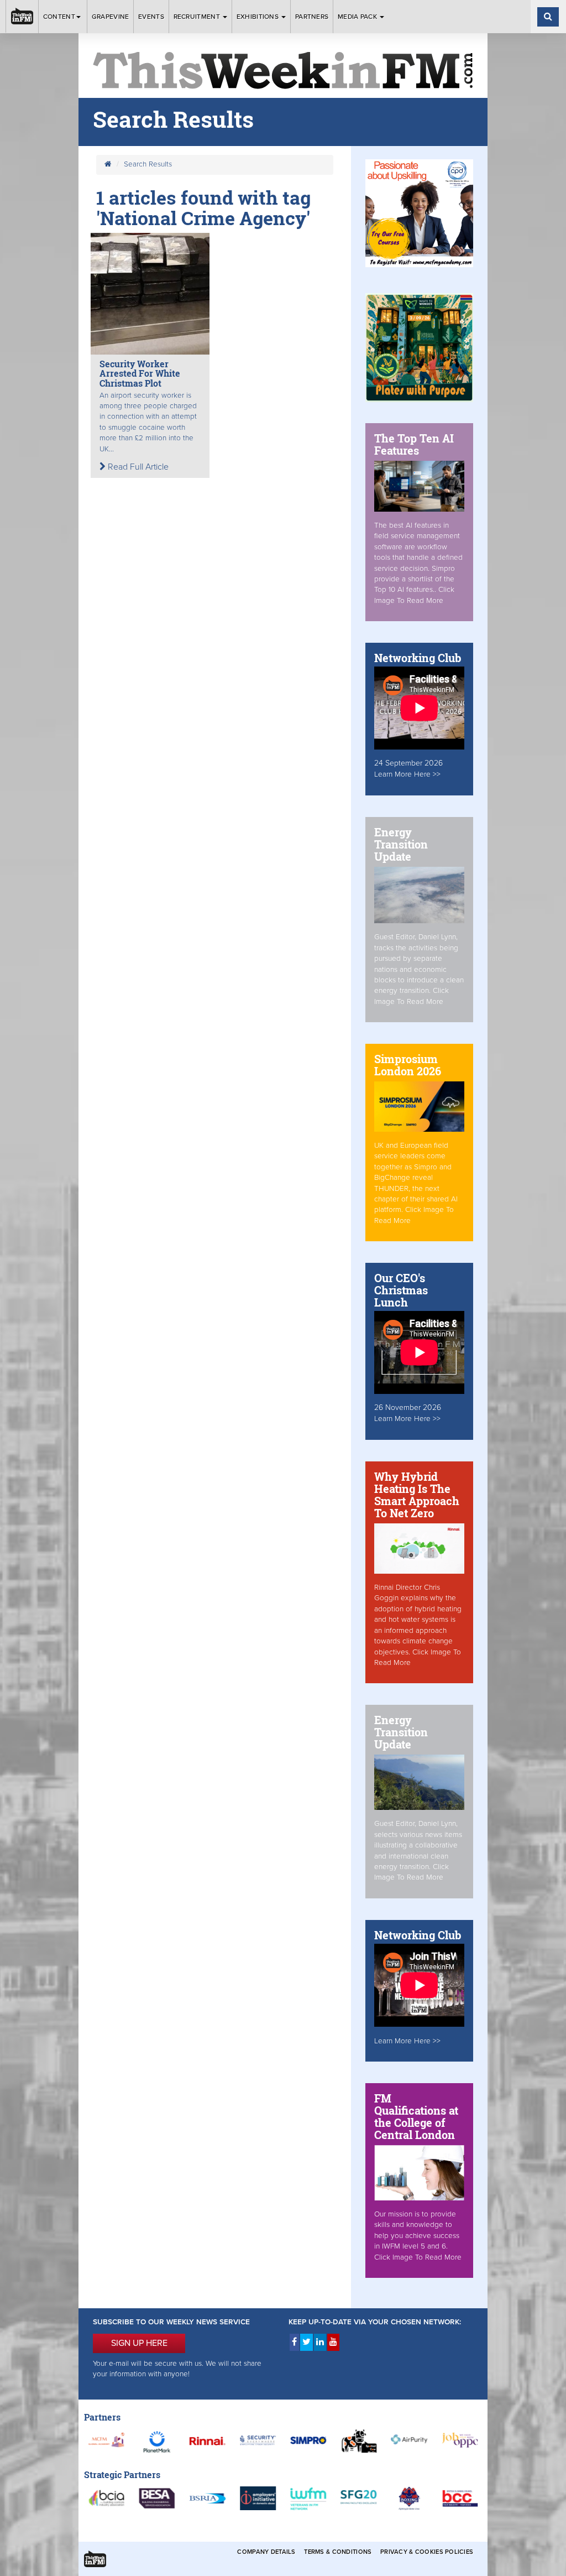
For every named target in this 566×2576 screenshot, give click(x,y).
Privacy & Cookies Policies (427, 2552)
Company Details (266, 2552)
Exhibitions (259, 17)
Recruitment (198, 17)
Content (59, 17)
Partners (312, 17)
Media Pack (358, 17)
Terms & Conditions (338, 2552)
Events (151, 17)
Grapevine (111, 17)
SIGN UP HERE (139, 2343)
